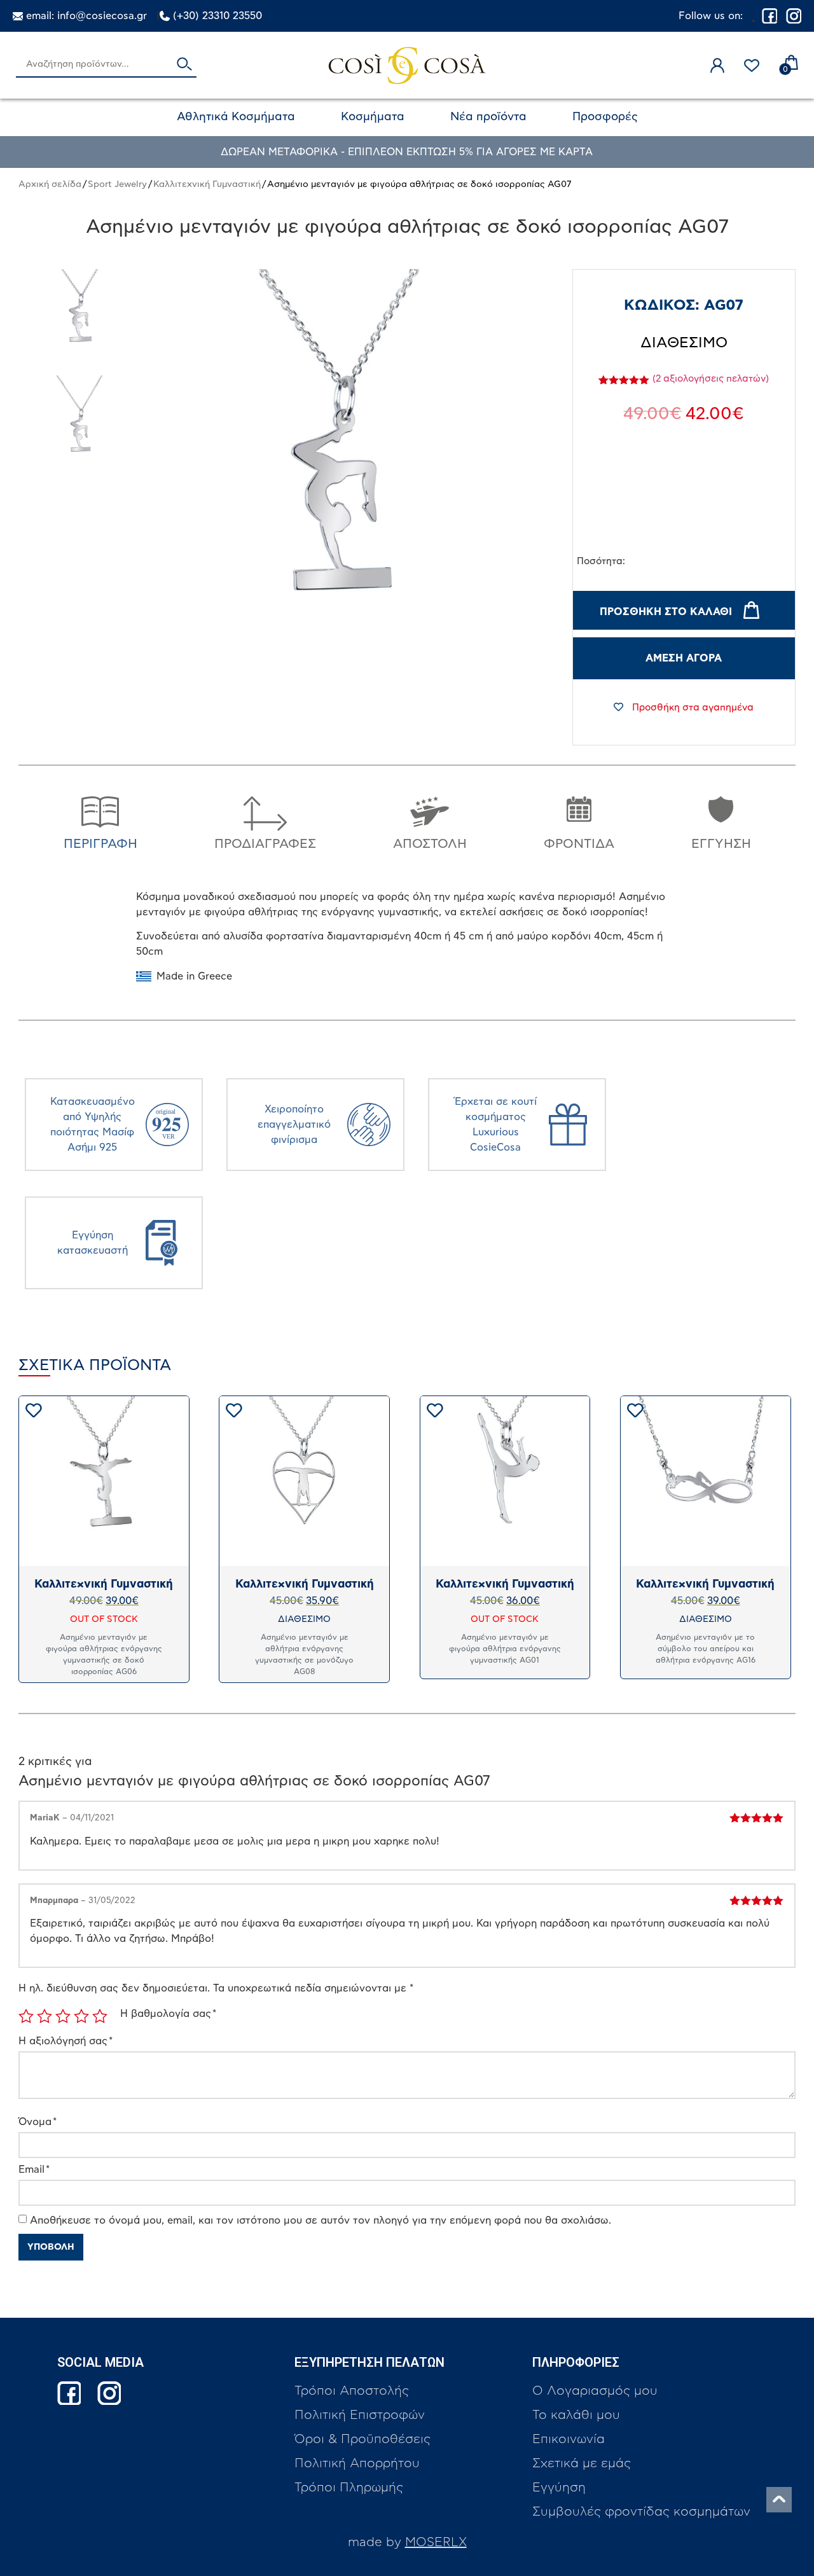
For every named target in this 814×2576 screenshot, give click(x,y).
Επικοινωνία (569, 2439)
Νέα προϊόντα (488, 117)
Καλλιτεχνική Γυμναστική (207, 184)
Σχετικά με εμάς (582, 2463)
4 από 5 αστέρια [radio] (81, 2016)
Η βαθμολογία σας (168, 2014)
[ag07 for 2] (81, 317)
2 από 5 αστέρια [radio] (45, 2016)
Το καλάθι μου (576, 2415)
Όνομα (38, 2122)
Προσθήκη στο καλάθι (666, 612)
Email (34, 2170)
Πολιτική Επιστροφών (360, 2415)
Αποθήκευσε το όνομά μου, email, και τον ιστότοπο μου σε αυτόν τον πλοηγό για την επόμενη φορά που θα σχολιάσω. (321, 2220)
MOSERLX (436, 2542)
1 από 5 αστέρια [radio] (26, 2016)
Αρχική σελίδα (50, 184)
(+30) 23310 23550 (217, 16)
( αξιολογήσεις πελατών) (711, 379)
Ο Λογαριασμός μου (595, 2391)
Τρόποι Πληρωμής (349, 2488)
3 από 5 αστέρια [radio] (63, 2016)
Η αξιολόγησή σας (66, 2041)
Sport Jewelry (117, 184)
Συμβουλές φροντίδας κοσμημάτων (641, 2512)
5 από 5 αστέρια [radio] (100, 2016)
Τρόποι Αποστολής (352, 2391)
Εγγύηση (559, 2488)
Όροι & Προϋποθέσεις (362, 2439)
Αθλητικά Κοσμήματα (236, 117)
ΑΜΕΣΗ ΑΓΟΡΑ (684, 658)
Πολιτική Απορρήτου (357, 2463)
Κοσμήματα (373, 117)
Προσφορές (605, 117)
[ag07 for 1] (81, 423)
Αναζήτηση (184, 65)
